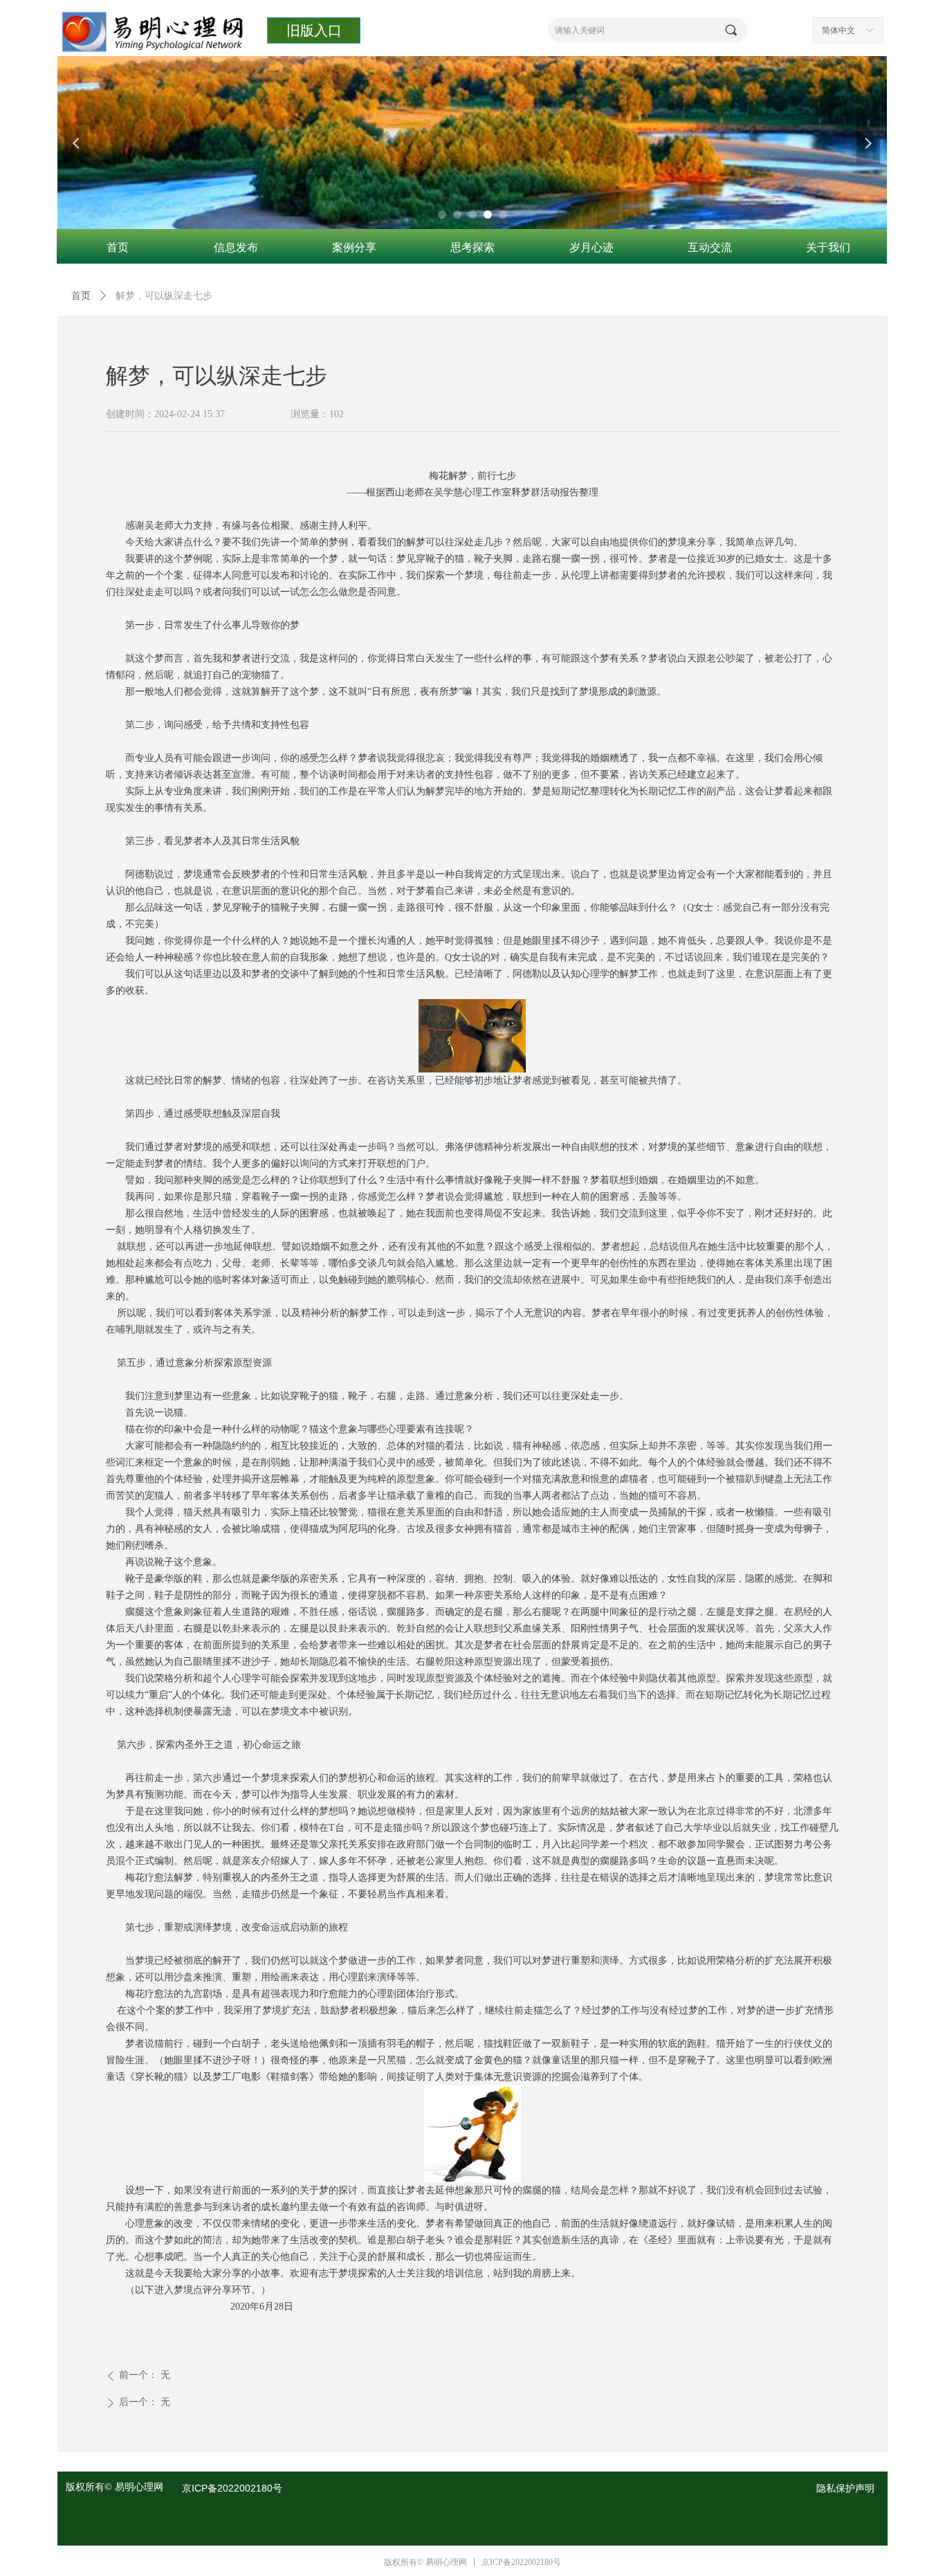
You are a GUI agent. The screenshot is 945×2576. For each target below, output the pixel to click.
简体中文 (838, 30)
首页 (81, 296)
